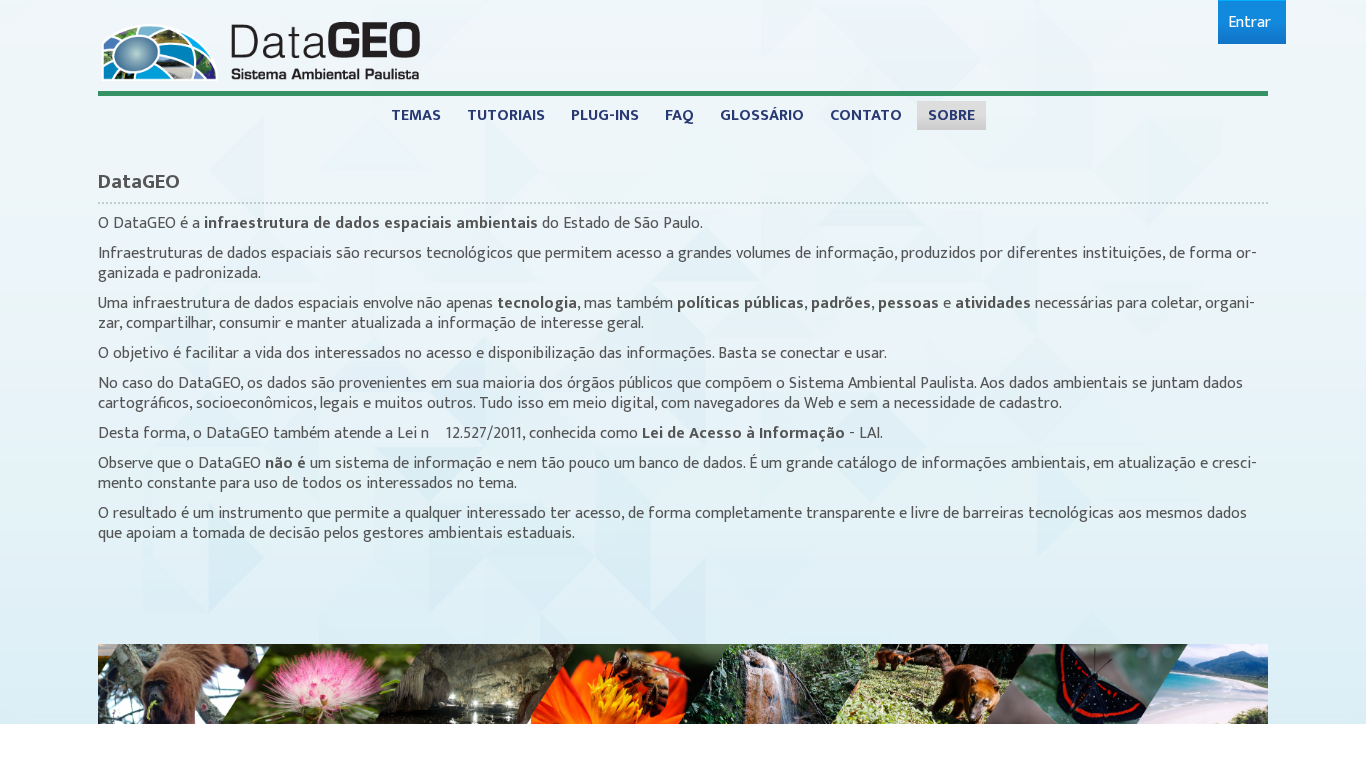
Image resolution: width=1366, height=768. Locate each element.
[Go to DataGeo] (260, 49)
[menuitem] (1249, 22)
